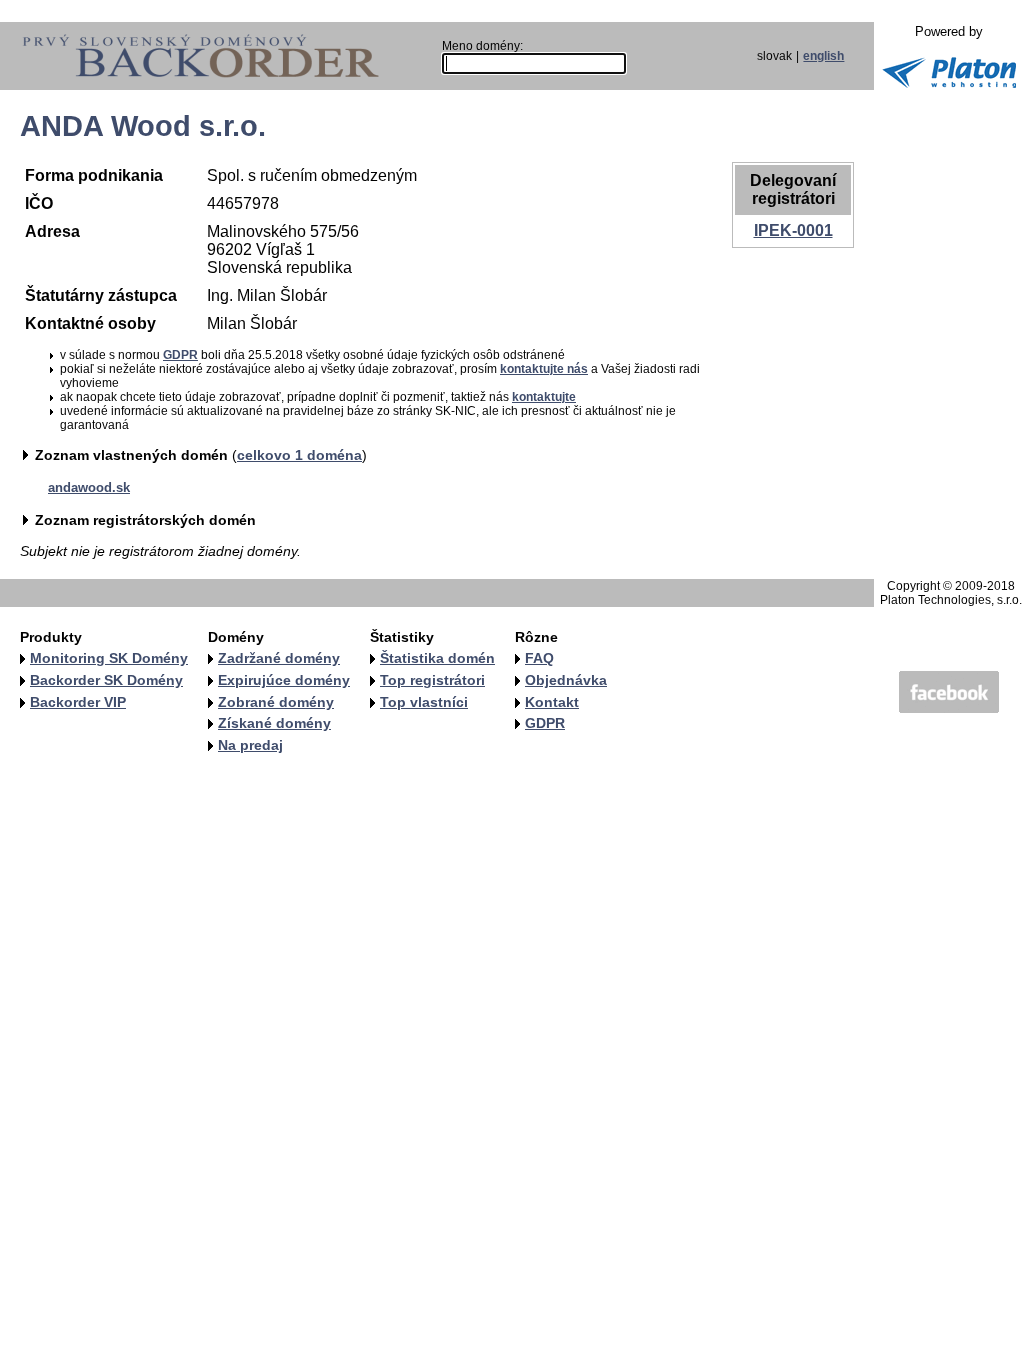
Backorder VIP (78, 702)
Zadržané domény (279, 658)
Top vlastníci (424, 702)
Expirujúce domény (284, 680)
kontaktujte (544, 397)
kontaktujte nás (544, 369)
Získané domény (274, 723)
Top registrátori (432, 680)
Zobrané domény (276, 702)
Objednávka (566, 680)
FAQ (539, 658)
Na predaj (250, 745)
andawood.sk (89, 487)
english (823, 56)
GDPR (180, 355)
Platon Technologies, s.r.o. (951, 600)
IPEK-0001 (793, 230)
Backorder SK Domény (106, 680)
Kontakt (552, 702)
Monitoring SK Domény (109, 658)
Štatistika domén (437, 658)
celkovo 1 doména (299, 455)
